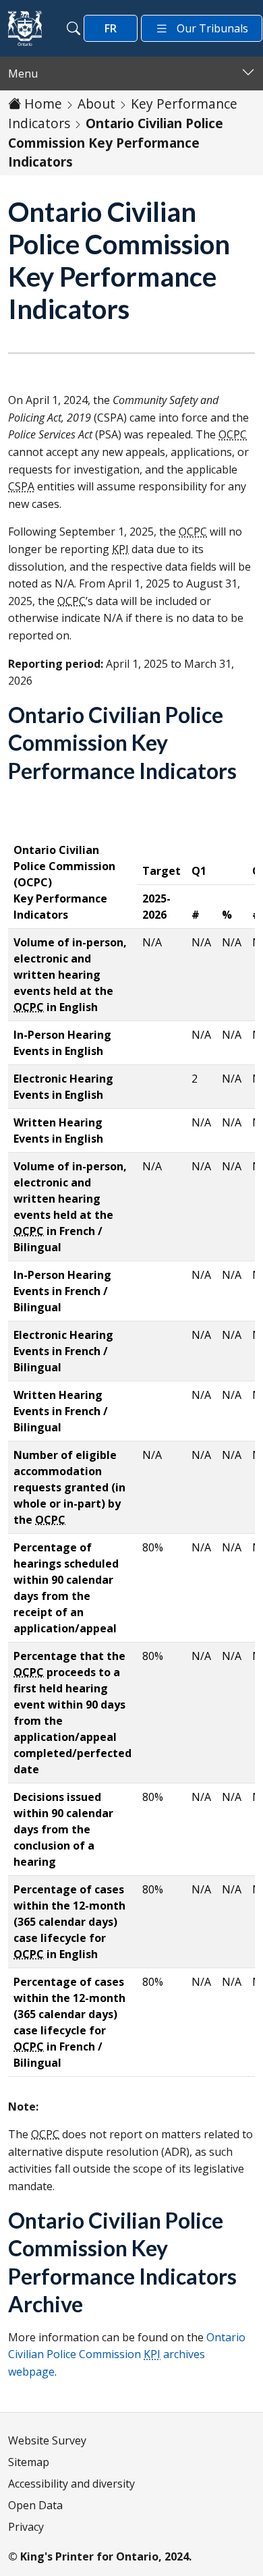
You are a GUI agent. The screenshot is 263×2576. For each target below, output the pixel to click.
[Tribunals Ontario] (25, 28)
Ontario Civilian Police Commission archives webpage (127, 2354)
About (96, 104)
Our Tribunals (212, 28)
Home (43, 104)
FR (111, 28)
